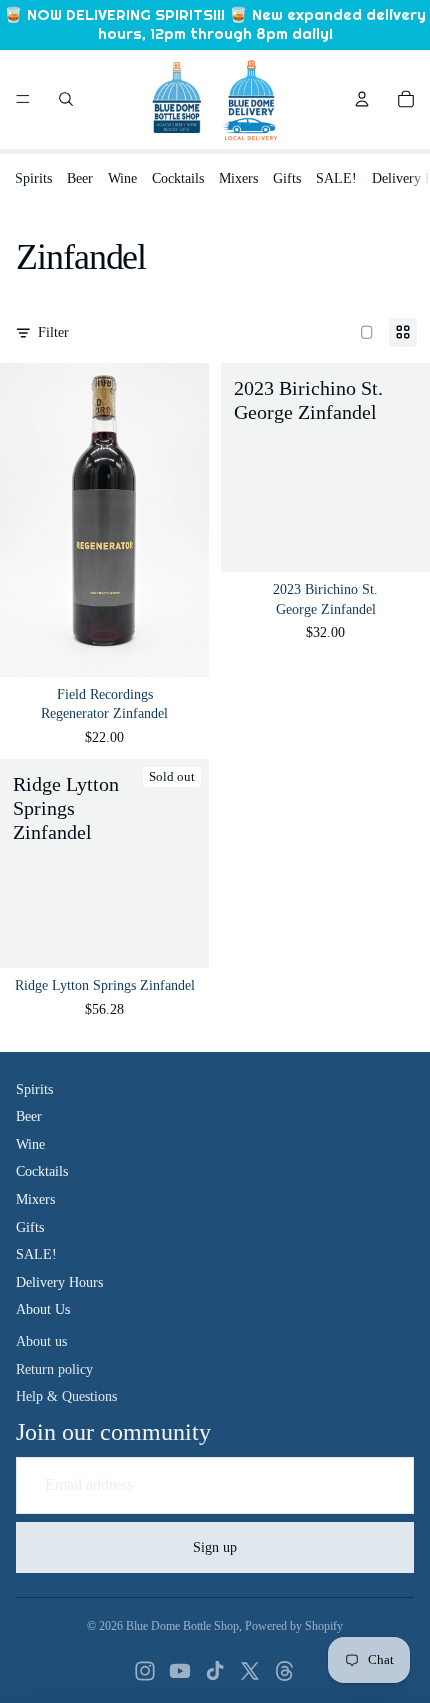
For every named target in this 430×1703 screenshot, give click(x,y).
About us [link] (41, 1341)
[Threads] (285, 1671)
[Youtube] (180, 1671)
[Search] (66, 99)
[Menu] (23, 99)
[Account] (362, 99)
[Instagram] (145, 1671)
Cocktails (178, 178)
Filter (53, 332)
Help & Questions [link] (66, 1396)
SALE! (336, 178)
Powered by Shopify (294, 1626)
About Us (43, 1309)
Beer (80, 178)
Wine (122, 178)
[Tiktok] (215, 1671)
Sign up (215, 1547)
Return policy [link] (54, 1369)
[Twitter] (250, 1671)
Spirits (33, 178)
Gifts (287, 178)
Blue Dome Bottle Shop (182, 1626)
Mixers (238, 178)
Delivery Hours (59, 1282)
